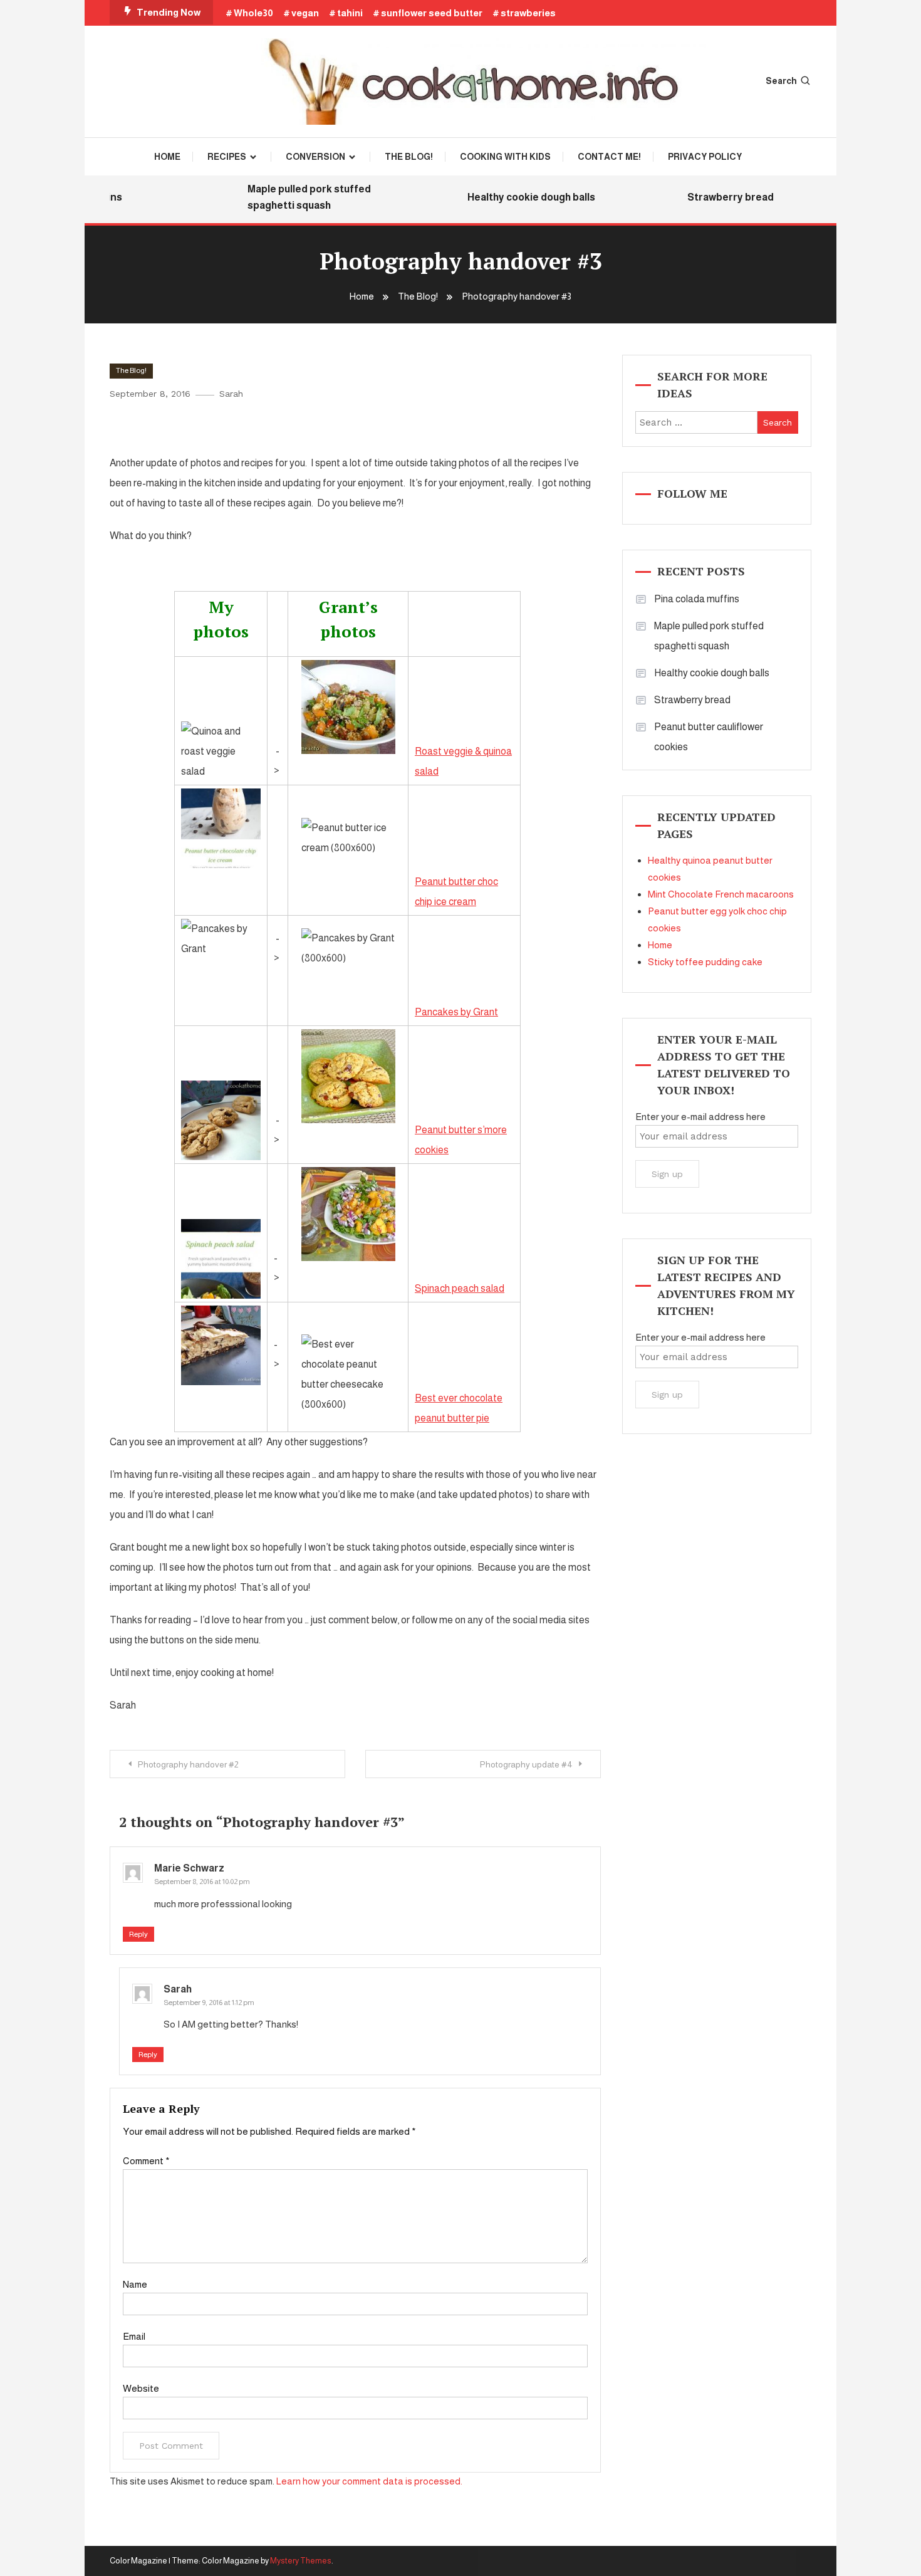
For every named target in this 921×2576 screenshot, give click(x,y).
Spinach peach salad (460, 1288)
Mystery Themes (301, 2561)
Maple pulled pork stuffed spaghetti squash (290, 197)
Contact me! (609, 157)
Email (134, 2336)
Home (167, 157)
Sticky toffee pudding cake (705, 962)
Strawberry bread (711, 197)
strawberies (528, 13)
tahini (350, 13)
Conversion (315, 157)
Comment (146, 2161)
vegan (305, 13)
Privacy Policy (705, 157)
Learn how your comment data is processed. (369, 2481)
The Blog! (409, 157)
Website (141, 2388)
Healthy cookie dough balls (512, 197)
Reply (138, 1934)
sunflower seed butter (432, 13)
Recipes (227, 157)
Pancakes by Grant (456, 1012)
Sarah (231, 394)
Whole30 (253, 13)
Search (781, 81)
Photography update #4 (526, 1764)
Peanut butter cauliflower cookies (709, 737)
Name (135, 2284)
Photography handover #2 (188, 1764)
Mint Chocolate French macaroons (721, 894)
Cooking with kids (505, 157)
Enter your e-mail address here (700, 1117)
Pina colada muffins (697, 599)
